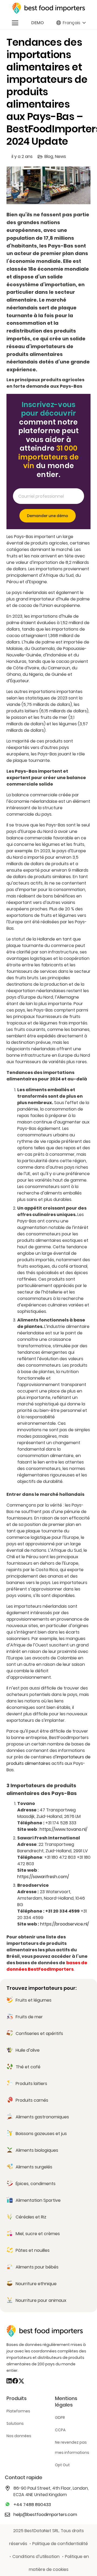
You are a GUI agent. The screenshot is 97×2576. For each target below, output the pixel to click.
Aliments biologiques (37, 2150)
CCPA (60, 2430)
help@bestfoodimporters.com (45, 2515)
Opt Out (62, 2465)
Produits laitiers (31, 2084)
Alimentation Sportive (38, 2200)
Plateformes (18, 2411)
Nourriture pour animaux (41, 2300)
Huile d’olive (28, 2050)
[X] (21, 2381)
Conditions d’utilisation (36, 2556)
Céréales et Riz (31, 2217)
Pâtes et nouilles (33, 2250)
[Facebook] (15, 2381)
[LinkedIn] (9, 2381)
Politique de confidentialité (60, 2544)
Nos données (19, 2436)
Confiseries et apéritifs (39, 2033)
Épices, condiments (36, 2184)
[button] (15, 23)
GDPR (60, 2418)
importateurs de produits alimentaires (48, 1760)
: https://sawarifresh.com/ (43, 1873)
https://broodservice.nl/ (65, 1924)
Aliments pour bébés (37, 2267)
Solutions (15, 2423)
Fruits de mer (29, 2017)
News (60, 156)
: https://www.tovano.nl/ (63, 1829)
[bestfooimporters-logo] (48, 8)
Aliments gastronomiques (42, 2117)
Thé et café (28, 2067)
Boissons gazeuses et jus (41, 2134)
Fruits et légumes (34, 2000)
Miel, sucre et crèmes (38, 2234)
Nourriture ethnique (36, 2284)
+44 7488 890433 (32, 2505)
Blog (49, 156)
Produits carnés (32, 2100)
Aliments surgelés (34, 2167)
